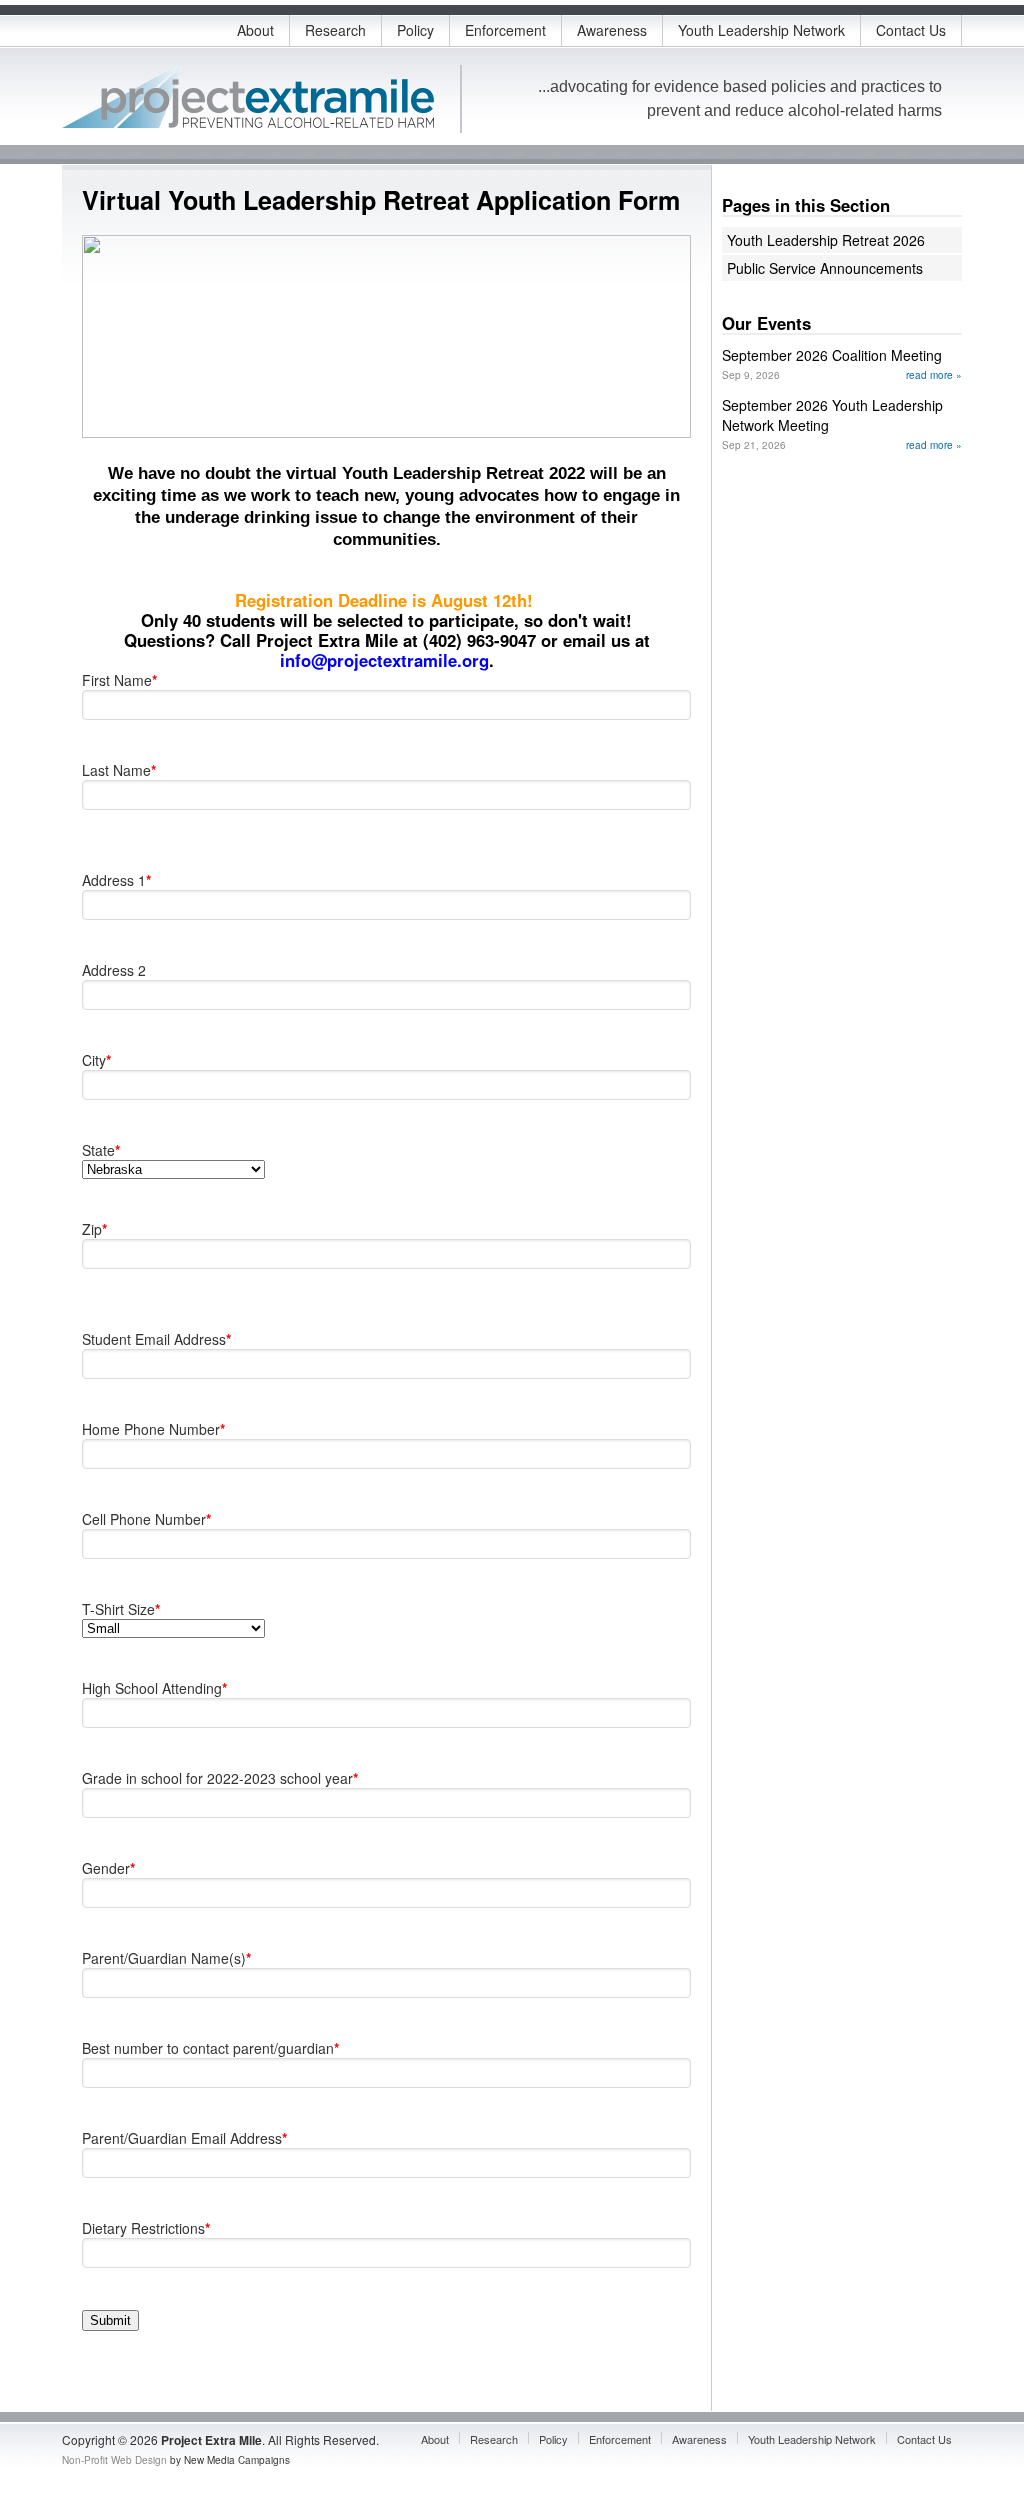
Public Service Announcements (825, 268)
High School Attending (154, 1688)
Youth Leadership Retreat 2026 (826, 240)
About (255, 30)
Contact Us (911, 30)
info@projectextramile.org (384, 660)
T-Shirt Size (121, 1609)
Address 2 (114, 970)
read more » (934, 375)
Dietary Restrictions (146, 2228)
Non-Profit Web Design (114, 2460)
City (96, 1060)
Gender (108, 1868)
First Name (119, 680)
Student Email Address (156, 1339)
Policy (415, 30)
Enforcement (505, 30)
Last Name (119, 770)
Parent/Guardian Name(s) (166, 1958)
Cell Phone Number (146, 1519)
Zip (94, 1229)
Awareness (612, 30)
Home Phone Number (153, 1429)
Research (335, 30)
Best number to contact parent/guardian (210, 2048)
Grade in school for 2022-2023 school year (220, 1778)
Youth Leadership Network (761, 30)
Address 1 (116, 880)
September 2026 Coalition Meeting (832, 355)
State (101, 1150)
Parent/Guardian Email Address (184, 2138)
